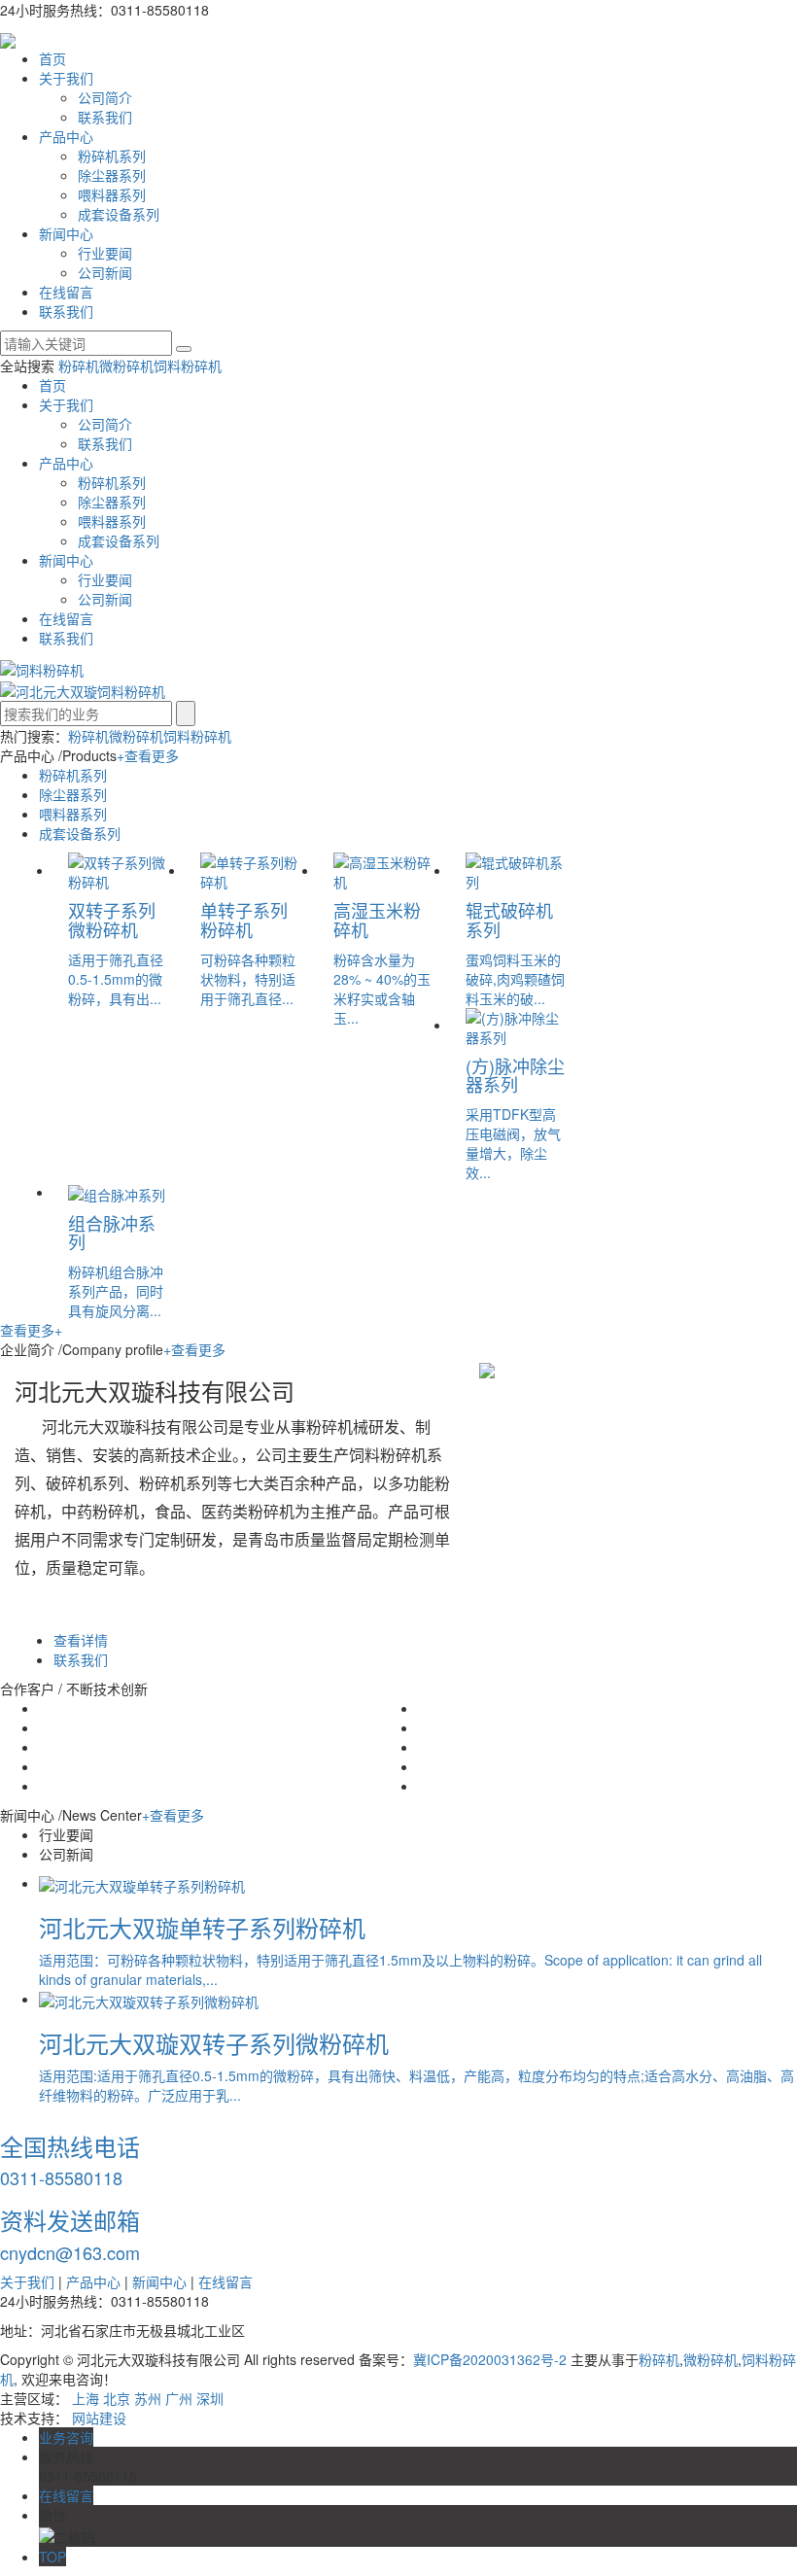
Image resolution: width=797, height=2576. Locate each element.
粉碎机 (79, 366)
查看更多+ (31, 1330)
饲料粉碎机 (188, 366)
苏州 (148, 2398)
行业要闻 (105, 253)
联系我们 (105, 117)
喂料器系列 (112, 194)
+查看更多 (148, 755)
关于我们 (66, 78)
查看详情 (81, 1640)
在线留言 (66, 292)
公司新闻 (105, 272)
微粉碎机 (126, 366)
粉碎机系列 (112, 156)
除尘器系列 (112, 175)
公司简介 (105, 97)
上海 (86, 2398)
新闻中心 (66, 233)
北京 (117, 2398)
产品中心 (66, 136)
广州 (179, 2398)
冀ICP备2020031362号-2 (490, 2359)
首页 (52, 58)
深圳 (210, 2398)
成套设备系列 (119, 214)
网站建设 (99, 2418)
